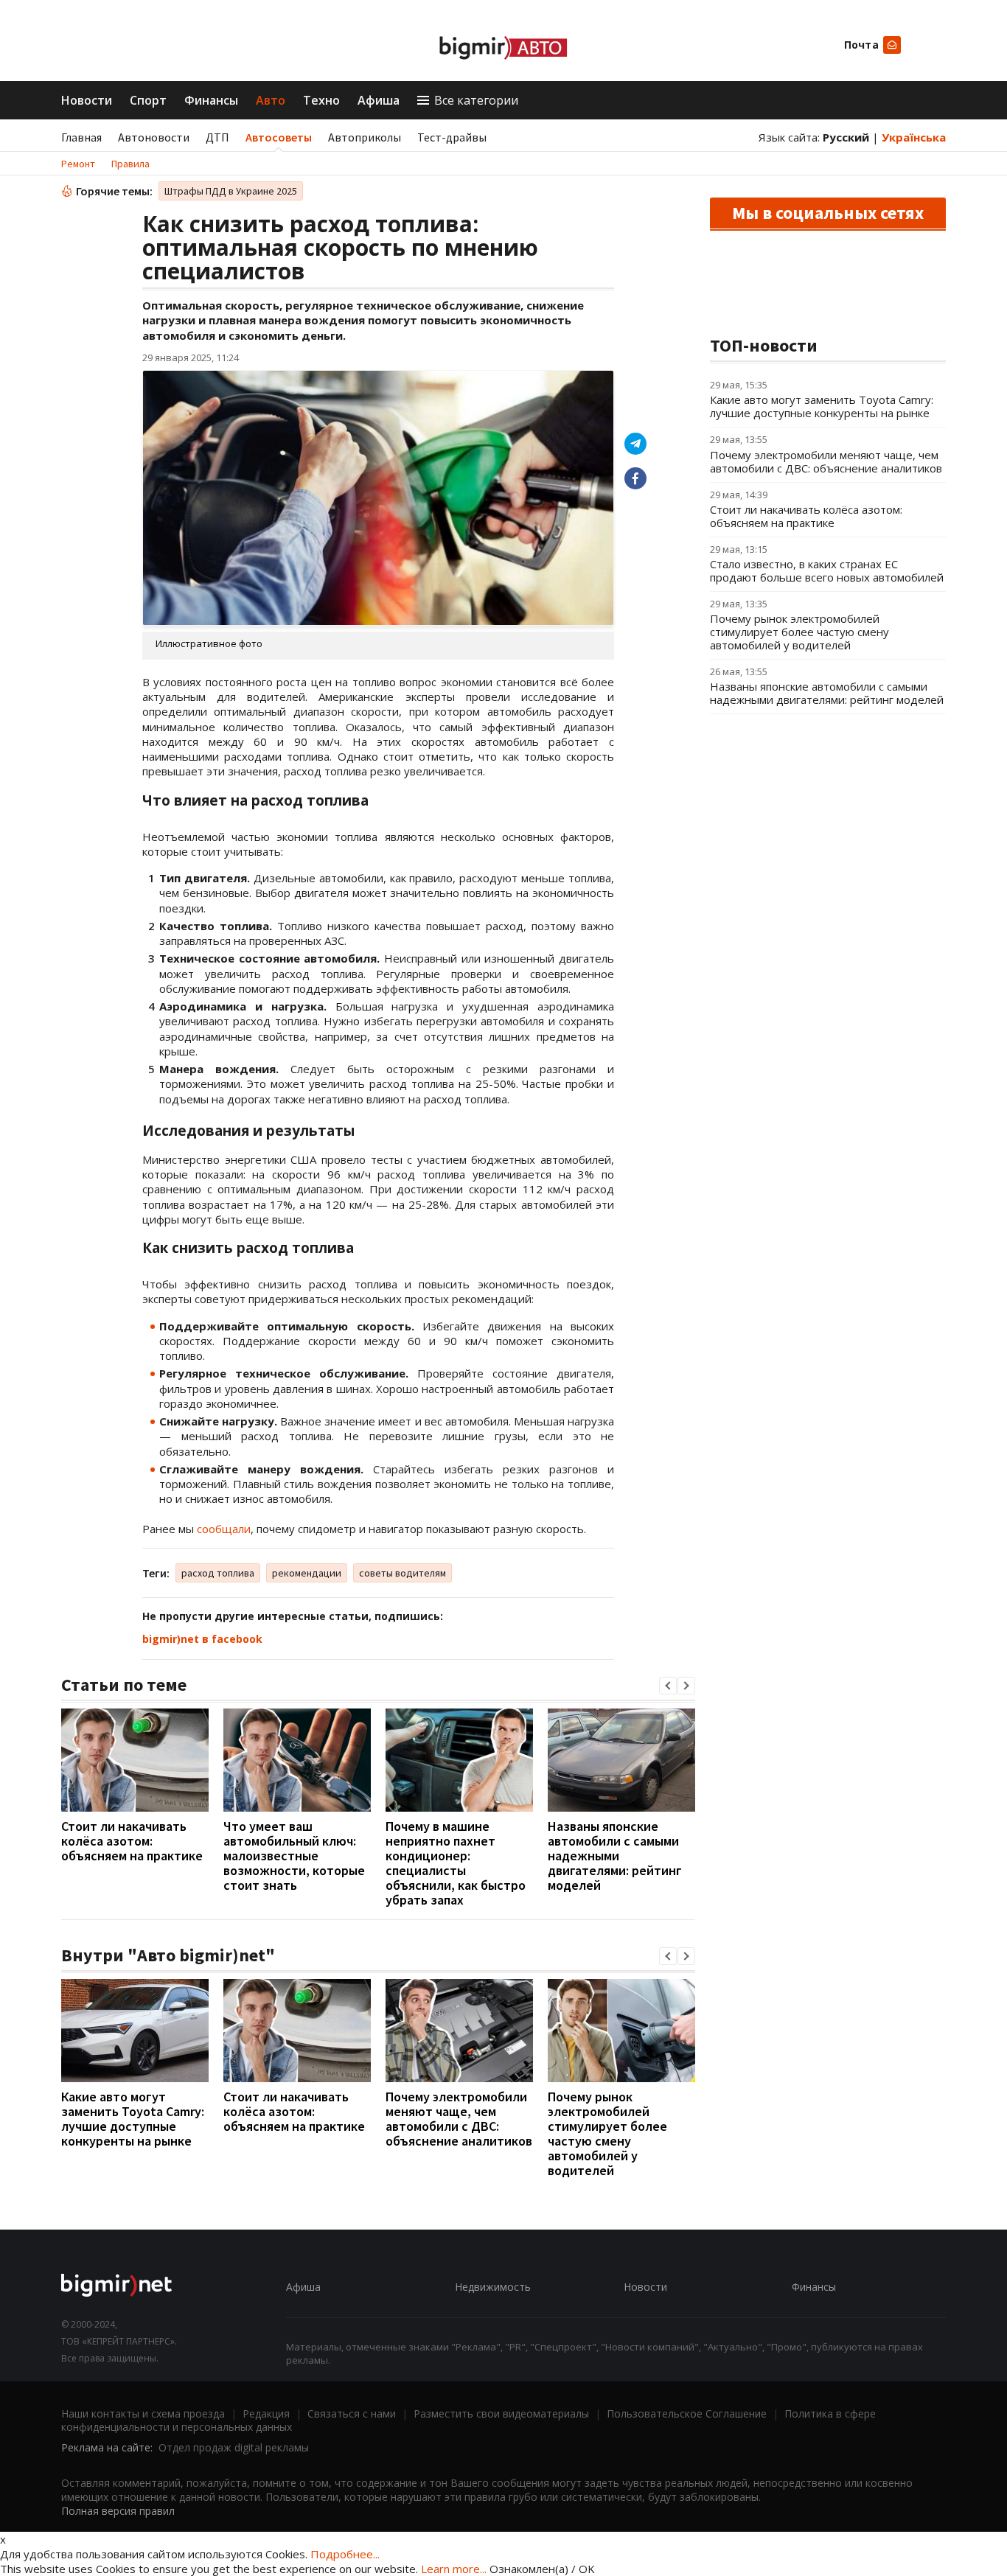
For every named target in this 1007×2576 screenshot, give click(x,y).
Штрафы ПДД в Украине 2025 (231, 191)
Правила (130, 164)
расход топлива (218, 1573)
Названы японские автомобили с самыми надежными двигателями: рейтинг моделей (615, 1856)
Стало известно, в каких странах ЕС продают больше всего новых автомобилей (827, 570)
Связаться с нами (352, 2413)
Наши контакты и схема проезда (143, 2413)
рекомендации (307, 1573)
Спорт (148, 100)
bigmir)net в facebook (202, 1639)
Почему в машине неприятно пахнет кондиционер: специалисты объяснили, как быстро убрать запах (456, 1863)
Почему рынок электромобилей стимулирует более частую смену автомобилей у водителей (607, 2133)
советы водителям (403, 1573)
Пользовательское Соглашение (687, 2413)
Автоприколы (365, 137)
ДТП (217, 137)
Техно (321, 100)
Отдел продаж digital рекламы (234, 2447)
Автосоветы (279, 137)
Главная (81, 137)
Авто (271, 100)
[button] (668, 1686)
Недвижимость (493, 2287)
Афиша (379, 100)
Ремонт (78, 164)
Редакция (266, 2413)
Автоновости (154, 137)
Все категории (476, 100)
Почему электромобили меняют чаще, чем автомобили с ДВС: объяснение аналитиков (459, 2119)
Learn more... (454, 2569)
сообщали (224, 1529)
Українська (914, 137)
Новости (87, 100)
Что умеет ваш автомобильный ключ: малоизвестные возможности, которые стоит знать (294, 1856)
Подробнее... (345, 2554)
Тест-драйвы (452, 137)
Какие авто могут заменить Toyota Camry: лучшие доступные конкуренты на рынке (133, 2119)
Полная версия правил (118, 2511)
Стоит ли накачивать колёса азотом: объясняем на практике (132, 1841)
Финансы (211, 100)
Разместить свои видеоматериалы (501, 2413)
